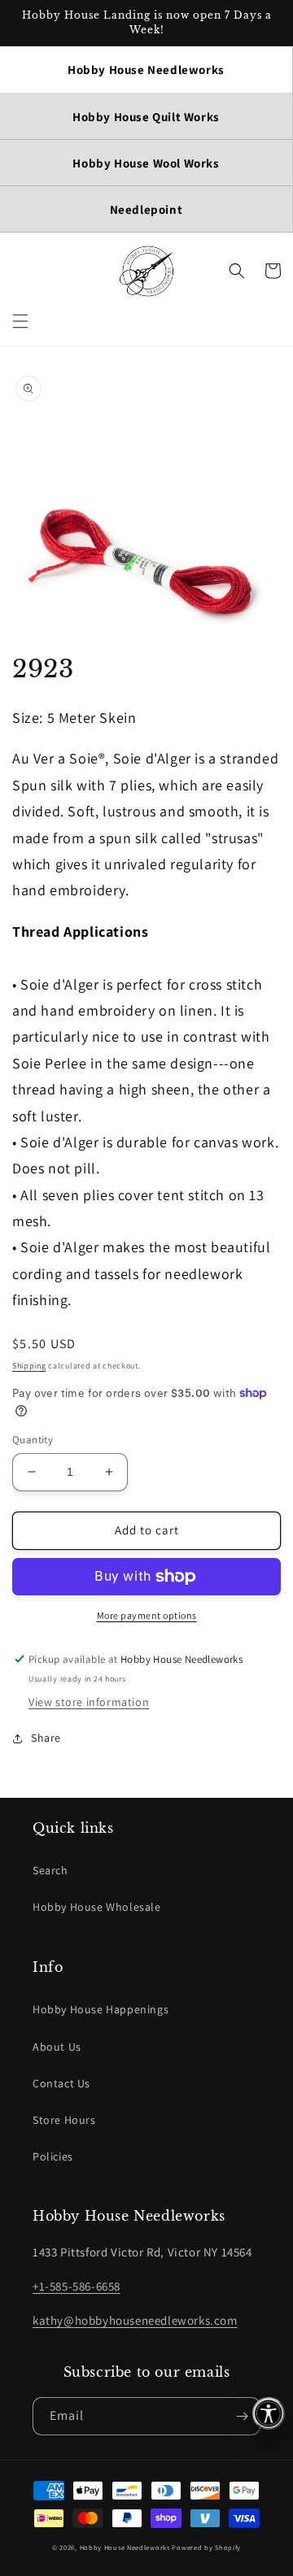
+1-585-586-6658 (77, 2286)
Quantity (33, 1440)
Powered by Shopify (206, 2547)
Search (50, 1870)
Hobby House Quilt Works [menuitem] (146, 117)
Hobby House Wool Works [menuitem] (146, 163)
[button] (20, 321)
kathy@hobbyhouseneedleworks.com (135, 2320)
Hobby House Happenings (101, 2009)
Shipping (29, 1366)
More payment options (147, 1615)
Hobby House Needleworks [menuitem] (146, 70)
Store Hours (64, 2120)
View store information (89, 1702)
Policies (53, 2156)
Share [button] (46, 1738)
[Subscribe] (242, 2416)
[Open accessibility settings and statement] (269, 2413)
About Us (57, 2047)
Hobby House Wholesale (97, 1907)
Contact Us (61, 2083)
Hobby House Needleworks (125, 2547)
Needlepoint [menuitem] (146, 209)
